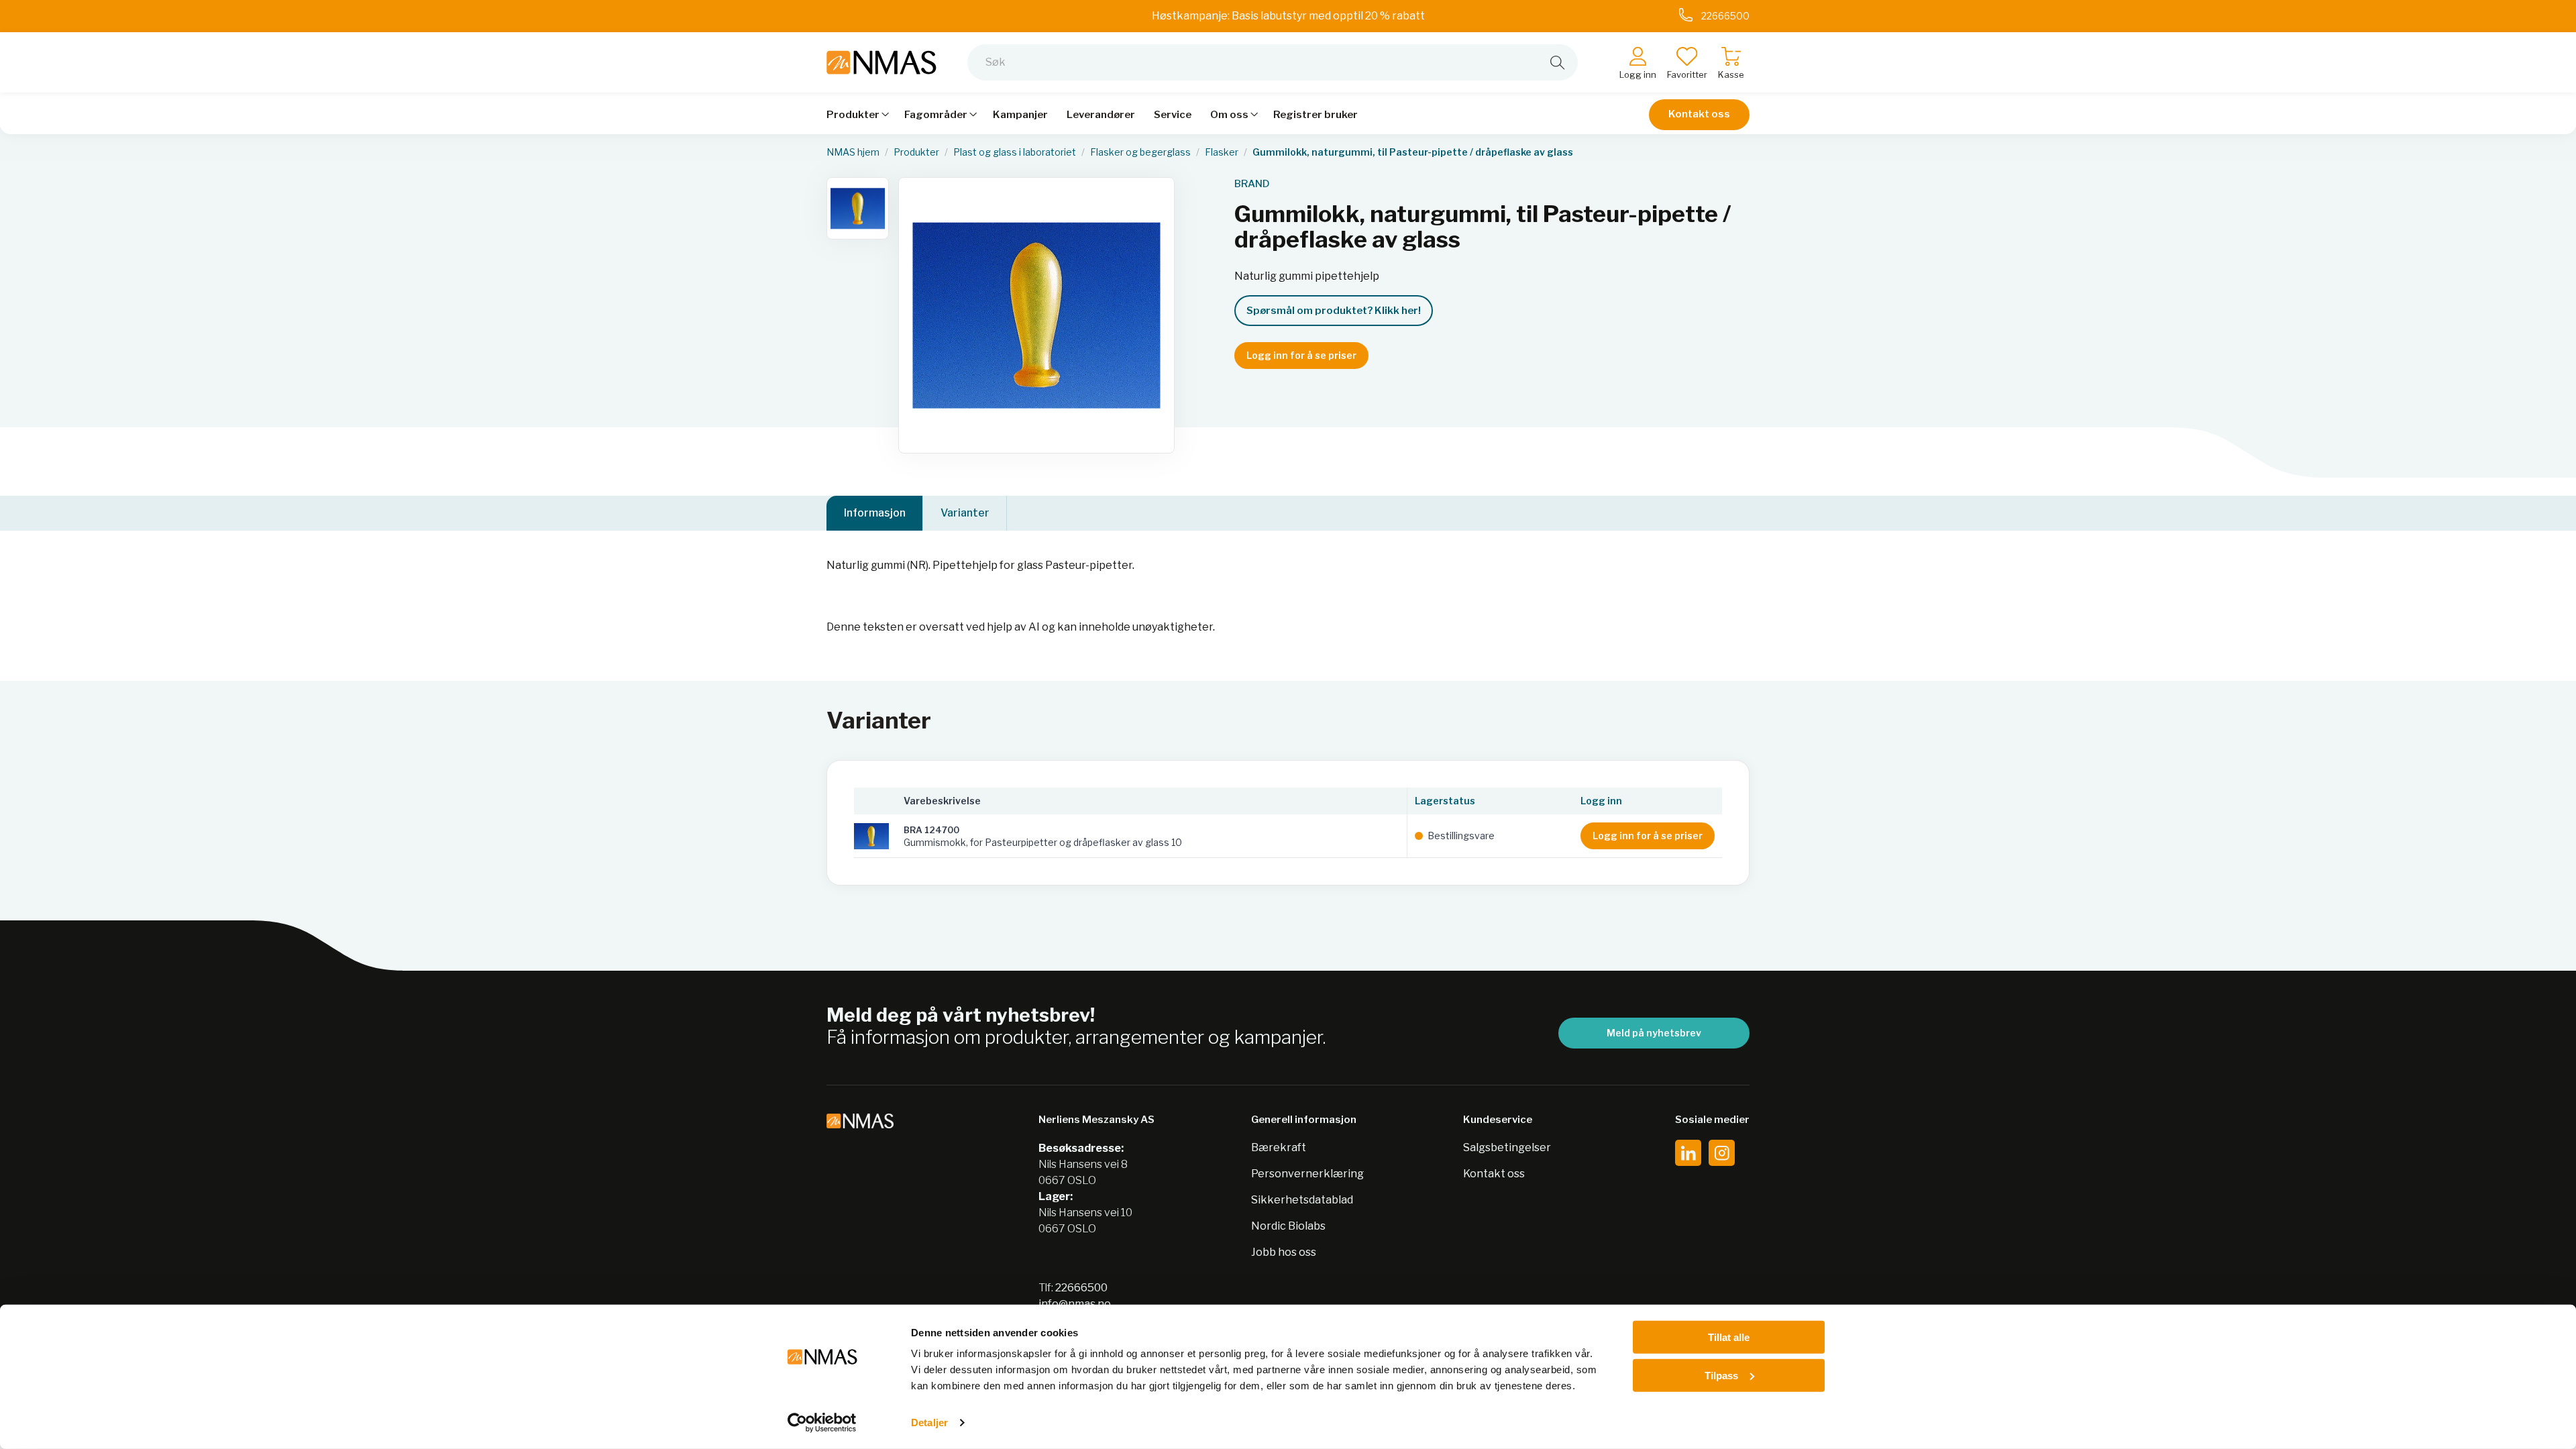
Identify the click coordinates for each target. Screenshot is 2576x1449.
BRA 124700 (931, 830)
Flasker (1222, 152)
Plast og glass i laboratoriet (1015, 152)
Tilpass (1721, 1375)
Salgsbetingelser (1507, 1147)
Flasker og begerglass (1140, 152)
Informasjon (875, 513)
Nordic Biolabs (1288, 1226)
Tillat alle (1729, 1337)
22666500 (1081, 1288)
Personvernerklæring (1307, 1174)
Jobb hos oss (1284, 1252)
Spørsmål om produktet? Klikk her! (1334, 311)
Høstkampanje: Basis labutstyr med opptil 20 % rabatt (1288, 16)
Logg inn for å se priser (1301, 355)
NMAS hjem (853, 152)
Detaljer (929, 1423)
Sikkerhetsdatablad (1302, 1200)
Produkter (916, 152)
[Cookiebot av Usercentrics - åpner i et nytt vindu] (822, 1423)
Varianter (965, 513)
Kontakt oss (1699, 114)
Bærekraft (1279, 1147)
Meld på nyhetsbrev (1654, 1033)
